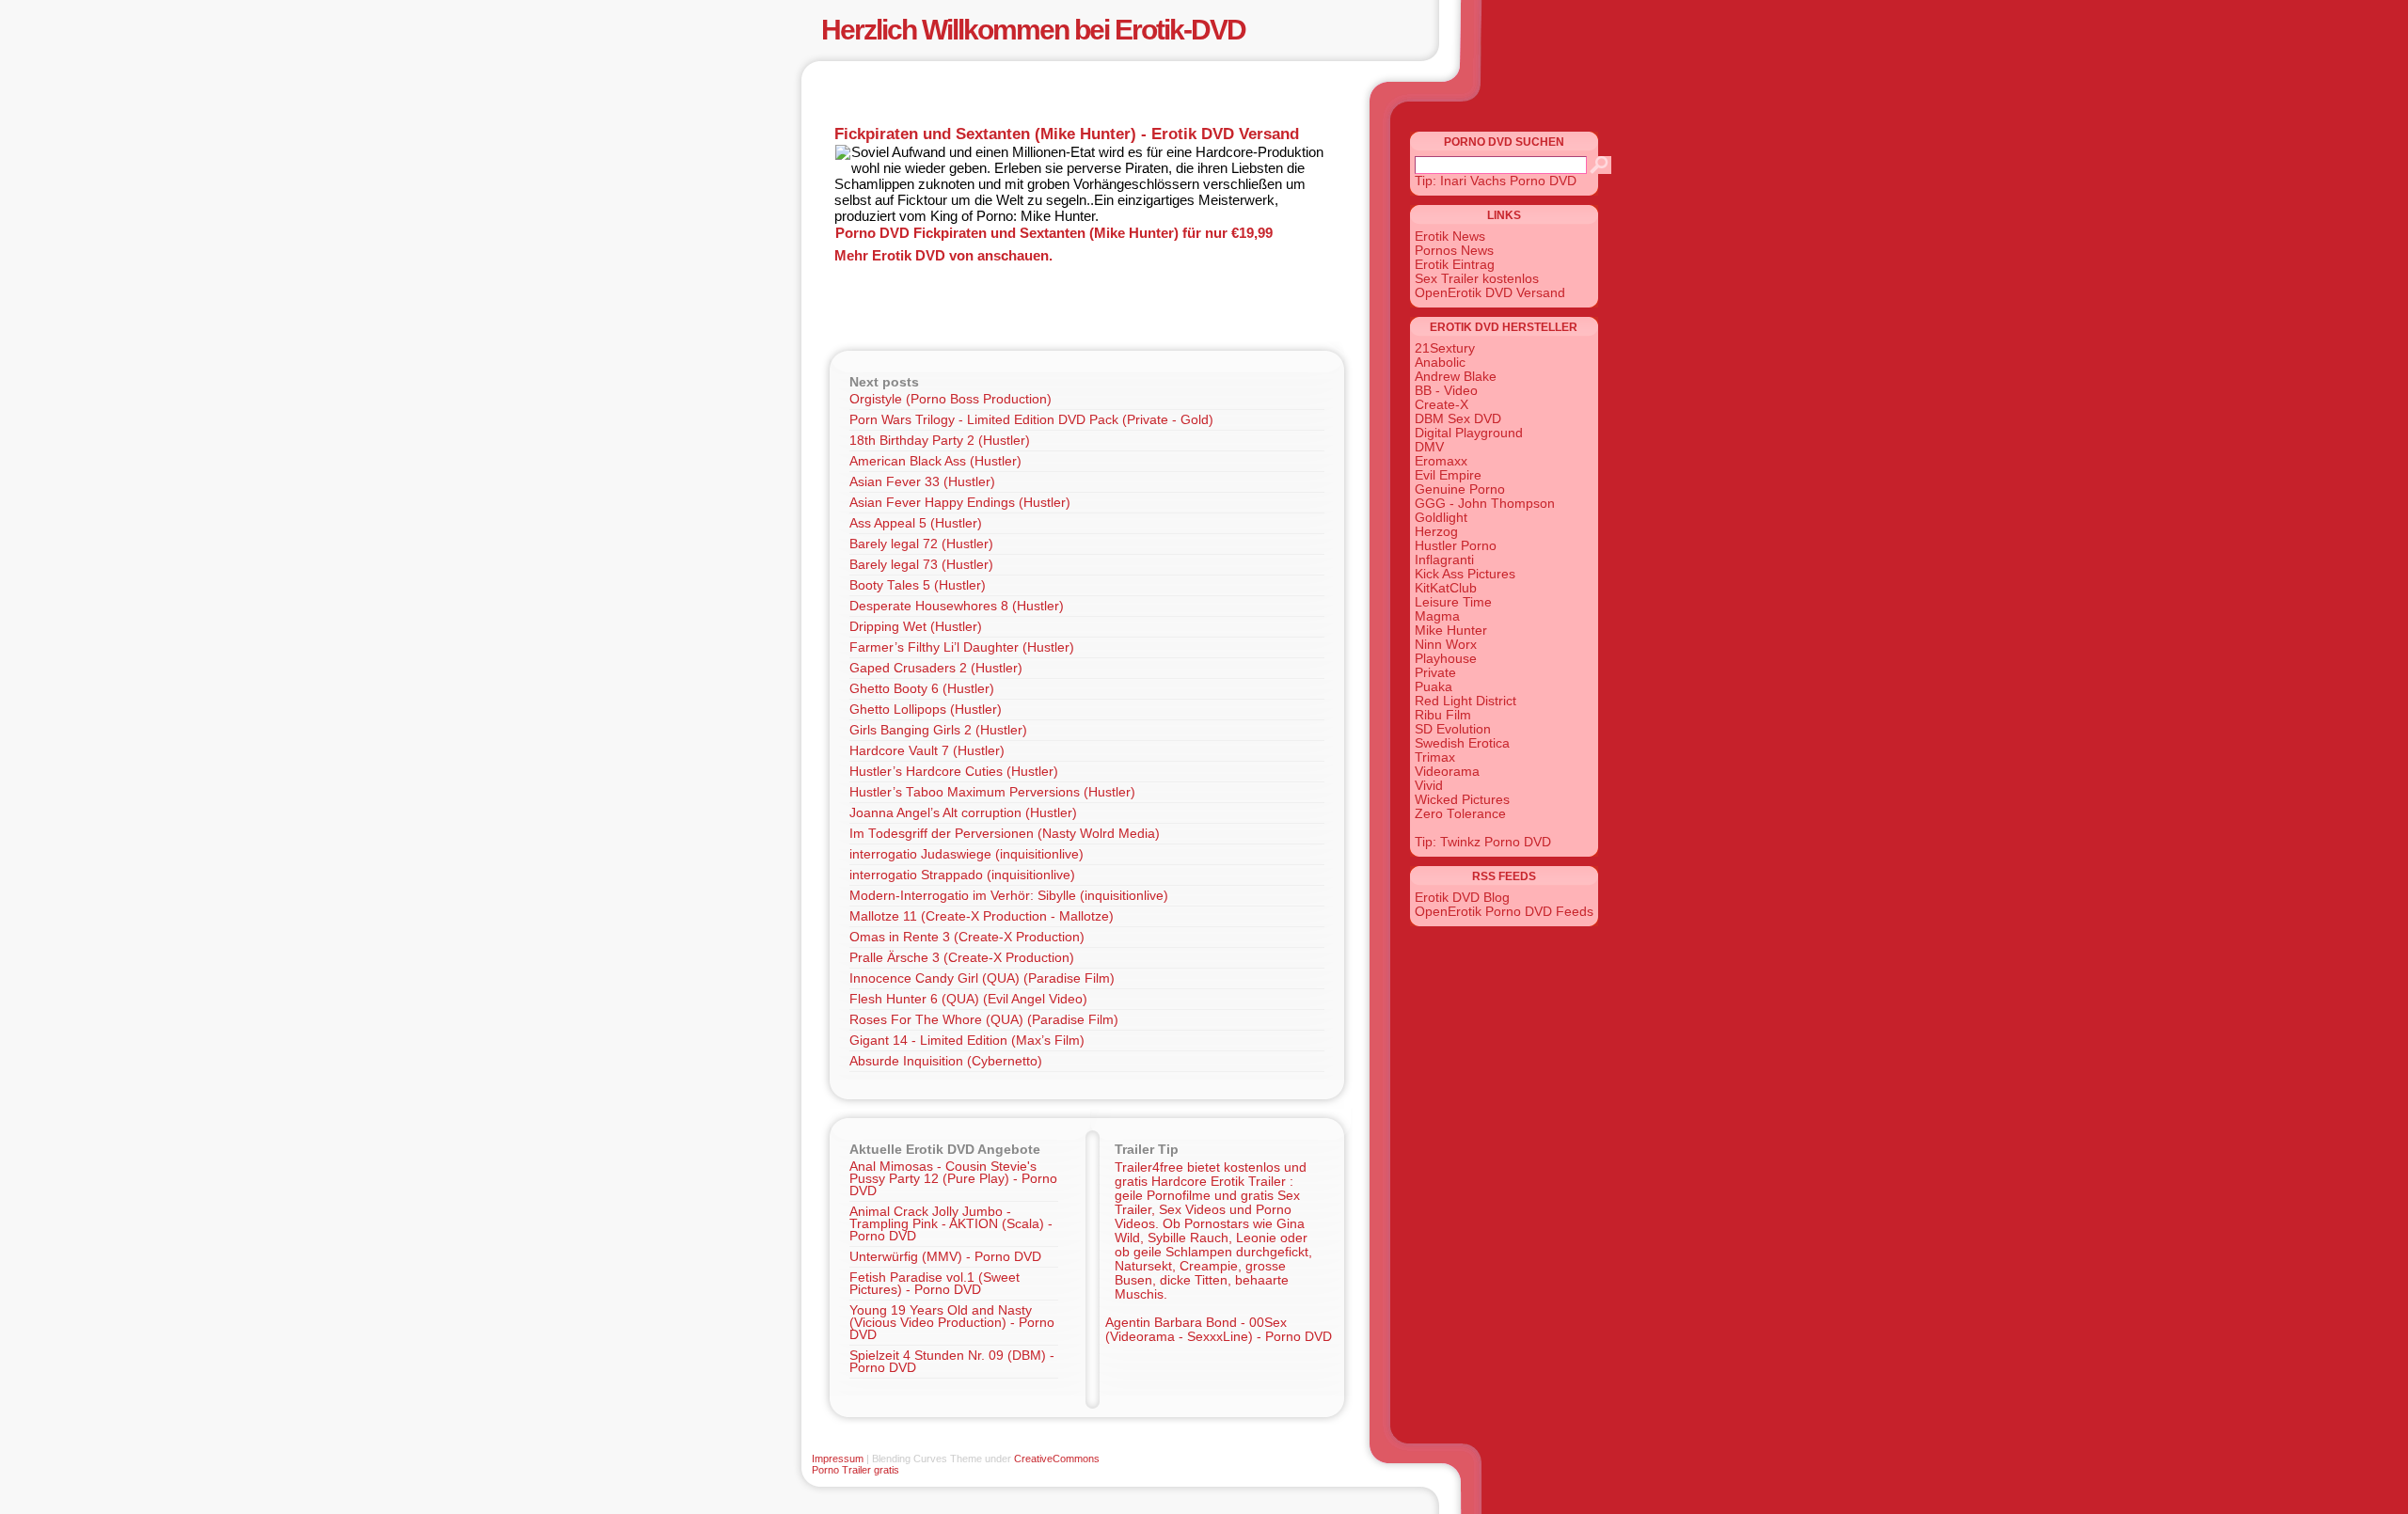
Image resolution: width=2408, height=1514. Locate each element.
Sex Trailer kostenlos (1477, 279)
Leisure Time (1453, 602)
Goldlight (1441, 518)
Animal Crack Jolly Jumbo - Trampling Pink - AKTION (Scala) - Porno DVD (951, 1224)
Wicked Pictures (1462, 800)
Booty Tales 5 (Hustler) (918, 585)
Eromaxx (1441, 461)
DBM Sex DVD (1458, 419)
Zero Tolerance (1460, 814)
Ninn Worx (1446, 645)
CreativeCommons (1057, 1459)
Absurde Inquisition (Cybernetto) (946, 1061)
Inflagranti (1444, 560)
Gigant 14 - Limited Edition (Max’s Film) (967, 1041)
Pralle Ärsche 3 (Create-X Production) (962, 958)
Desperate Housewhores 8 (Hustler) (957, 606)
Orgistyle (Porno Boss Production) (951, 399)
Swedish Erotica (1462, 743)
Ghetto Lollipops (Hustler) (926, 710)
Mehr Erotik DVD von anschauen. (943, 255)
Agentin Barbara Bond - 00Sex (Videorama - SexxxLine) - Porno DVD (1219, 1330)
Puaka (1434, 687)
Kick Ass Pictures (1465, 574)
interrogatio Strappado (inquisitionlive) (962, 875)
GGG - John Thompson (1485, 504)
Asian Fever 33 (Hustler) (922, 482)
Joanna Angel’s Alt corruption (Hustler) (963, 813)
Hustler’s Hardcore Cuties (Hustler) (954, 772)
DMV (1429, 447)
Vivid (1429, 786)
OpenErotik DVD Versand (1490, 293)
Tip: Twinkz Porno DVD (1483, 842)
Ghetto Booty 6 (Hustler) (922, 689)
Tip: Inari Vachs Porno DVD (1496, 181)
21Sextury (1445, 348)
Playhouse (1446, 659)
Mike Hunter (1451, 631)
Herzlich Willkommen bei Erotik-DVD (1033, 30)
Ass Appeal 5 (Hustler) (916, 523)
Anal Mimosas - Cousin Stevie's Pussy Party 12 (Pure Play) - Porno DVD (953, 1179)
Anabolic (1440, 363)
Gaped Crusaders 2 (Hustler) (936, 668)
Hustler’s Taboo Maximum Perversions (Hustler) (992, 792)
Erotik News (1450, 237)
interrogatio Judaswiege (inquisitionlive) (966, 854)
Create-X (1442, 405)
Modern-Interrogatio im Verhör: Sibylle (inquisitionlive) (1009, 896)
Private (1435, 673)
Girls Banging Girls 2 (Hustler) (938, 730)
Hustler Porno (1456, 546)
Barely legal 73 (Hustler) (921, 565)
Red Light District (1465, 701)
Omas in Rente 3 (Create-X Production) (967, 937)
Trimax (1435, 757)
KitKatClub (1446, 588)
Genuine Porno (1460, 489)
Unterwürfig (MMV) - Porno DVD (945, 1257)
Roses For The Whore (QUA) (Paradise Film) (984, 1020)
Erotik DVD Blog (1462, 898)
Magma (1437, 616)
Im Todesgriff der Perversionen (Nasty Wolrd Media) (1005, 834)
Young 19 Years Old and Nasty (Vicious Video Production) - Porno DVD (952, 1323)
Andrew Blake (1456, 377)
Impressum (838, 1459)
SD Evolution (1453, 729)
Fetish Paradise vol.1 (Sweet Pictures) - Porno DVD (935, 1284)
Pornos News (1454, 251)
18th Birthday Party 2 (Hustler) (940, 441)
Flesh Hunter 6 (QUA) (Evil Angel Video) (968, 999)
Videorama (1447, 772)
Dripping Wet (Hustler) (916, 627)
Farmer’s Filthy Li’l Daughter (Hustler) (962, 647)
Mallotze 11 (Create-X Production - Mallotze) (982, 916)
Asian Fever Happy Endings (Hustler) (960, 503)
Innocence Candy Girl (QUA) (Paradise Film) (982, 978)
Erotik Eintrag (1455, 265)
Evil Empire (1448, 475)
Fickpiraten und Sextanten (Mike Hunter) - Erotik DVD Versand (1067, 134)
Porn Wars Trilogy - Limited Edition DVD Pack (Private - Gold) (1031, 420)
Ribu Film (1443, 715)
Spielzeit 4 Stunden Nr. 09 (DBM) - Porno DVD (952, 1362)
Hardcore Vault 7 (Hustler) (927, 751)
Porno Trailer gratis (855, 1470)
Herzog (1436, 532)
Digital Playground (1469, 433)
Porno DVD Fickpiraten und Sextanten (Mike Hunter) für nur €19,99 (1054, 233)
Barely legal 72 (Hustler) (921, 544)
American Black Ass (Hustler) (935, 461)
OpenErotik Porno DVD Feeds (1504, 912)
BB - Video (1446, 391)
